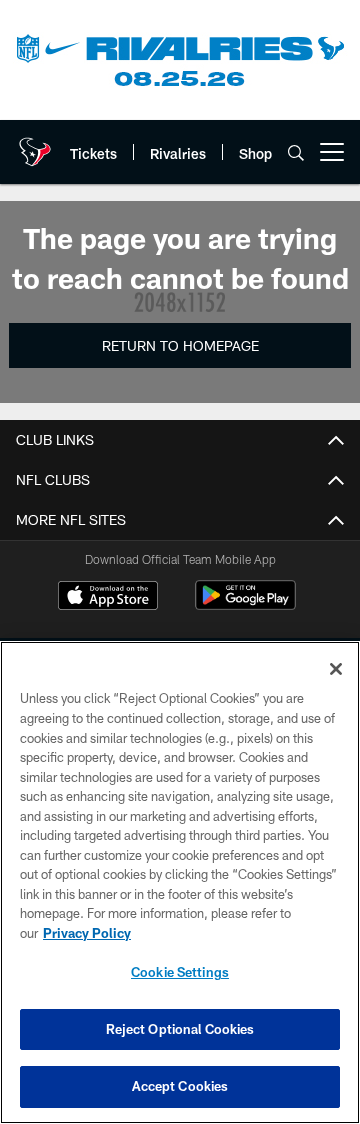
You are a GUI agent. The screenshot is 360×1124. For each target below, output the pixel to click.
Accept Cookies (180, 1086)
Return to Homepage (180, 345)
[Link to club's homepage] (35, 144)
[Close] (336, 669)
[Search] (296, 152)
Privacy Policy (87, 933)
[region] (180, 882)
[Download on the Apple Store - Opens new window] (108, 598)
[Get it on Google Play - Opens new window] (245, 605)
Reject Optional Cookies (180, 1029)
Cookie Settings (180, 972)
